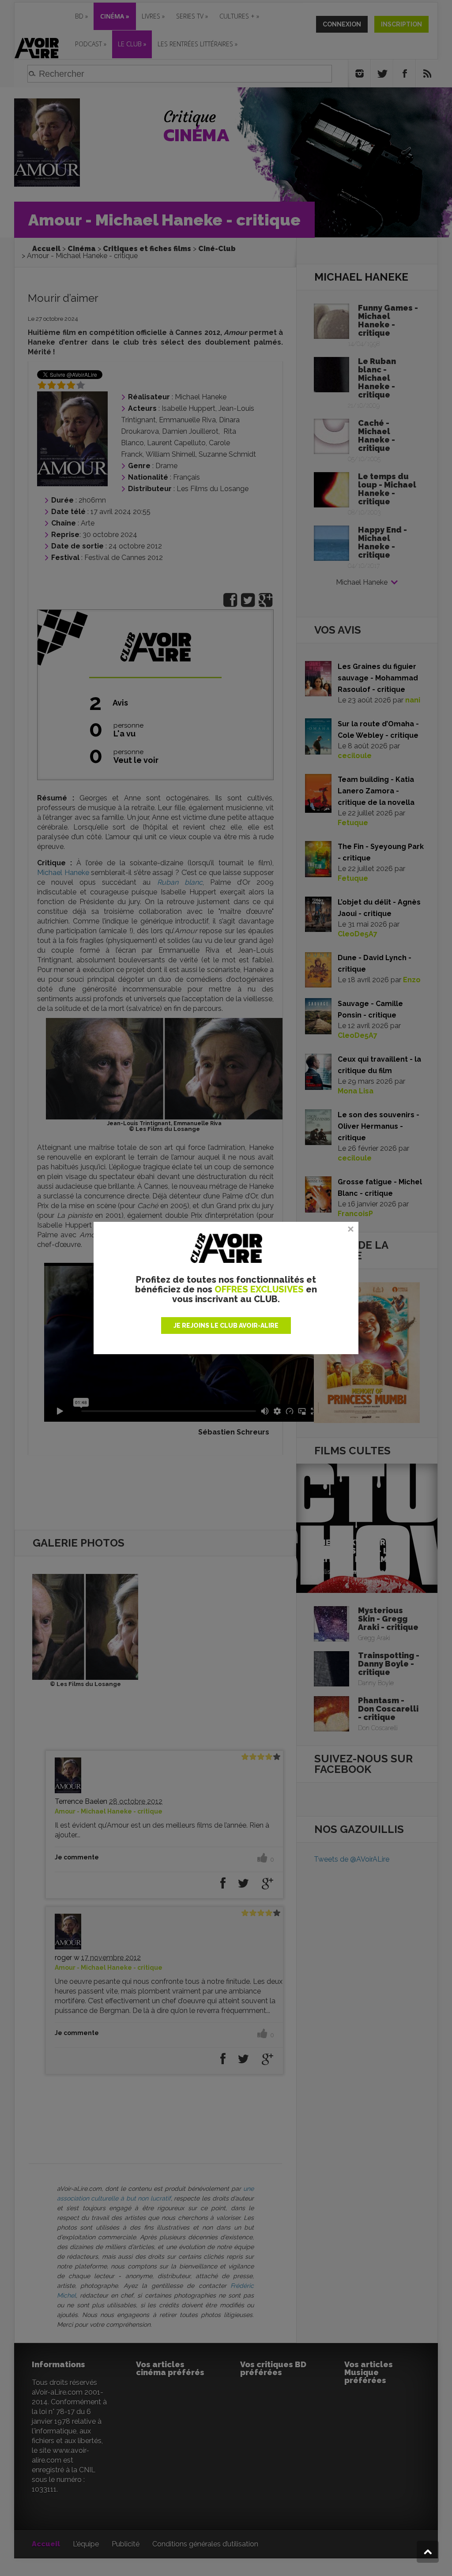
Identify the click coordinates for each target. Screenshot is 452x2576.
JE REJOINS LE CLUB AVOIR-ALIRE (226, 1326)
